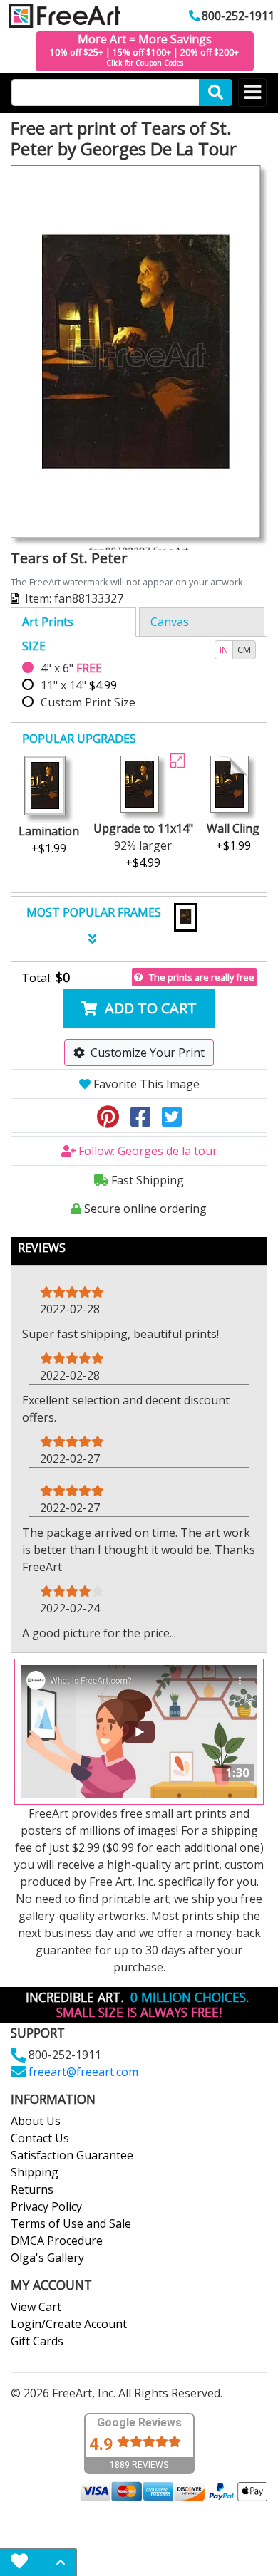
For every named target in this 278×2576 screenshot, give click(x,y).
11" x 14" (79, 685)
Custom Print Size (88, 702)
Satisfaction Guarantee (72, 2155)
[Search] (216, 93)
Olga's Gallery (47, 2258)
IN (224, 650)
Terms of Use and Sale (71, 2223)
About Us (36, 2121)
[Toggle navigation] (252, 93)
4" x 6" (71, 668)
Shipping (35, 2172)
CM (244, 650)
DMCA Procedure (57, 2241)
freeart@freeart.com (83, 2072)
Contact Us (40, 2138)
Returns (32, 2189)
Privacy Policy (46, 2206)
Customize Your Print (148, 1053)
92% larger (143, 845)
